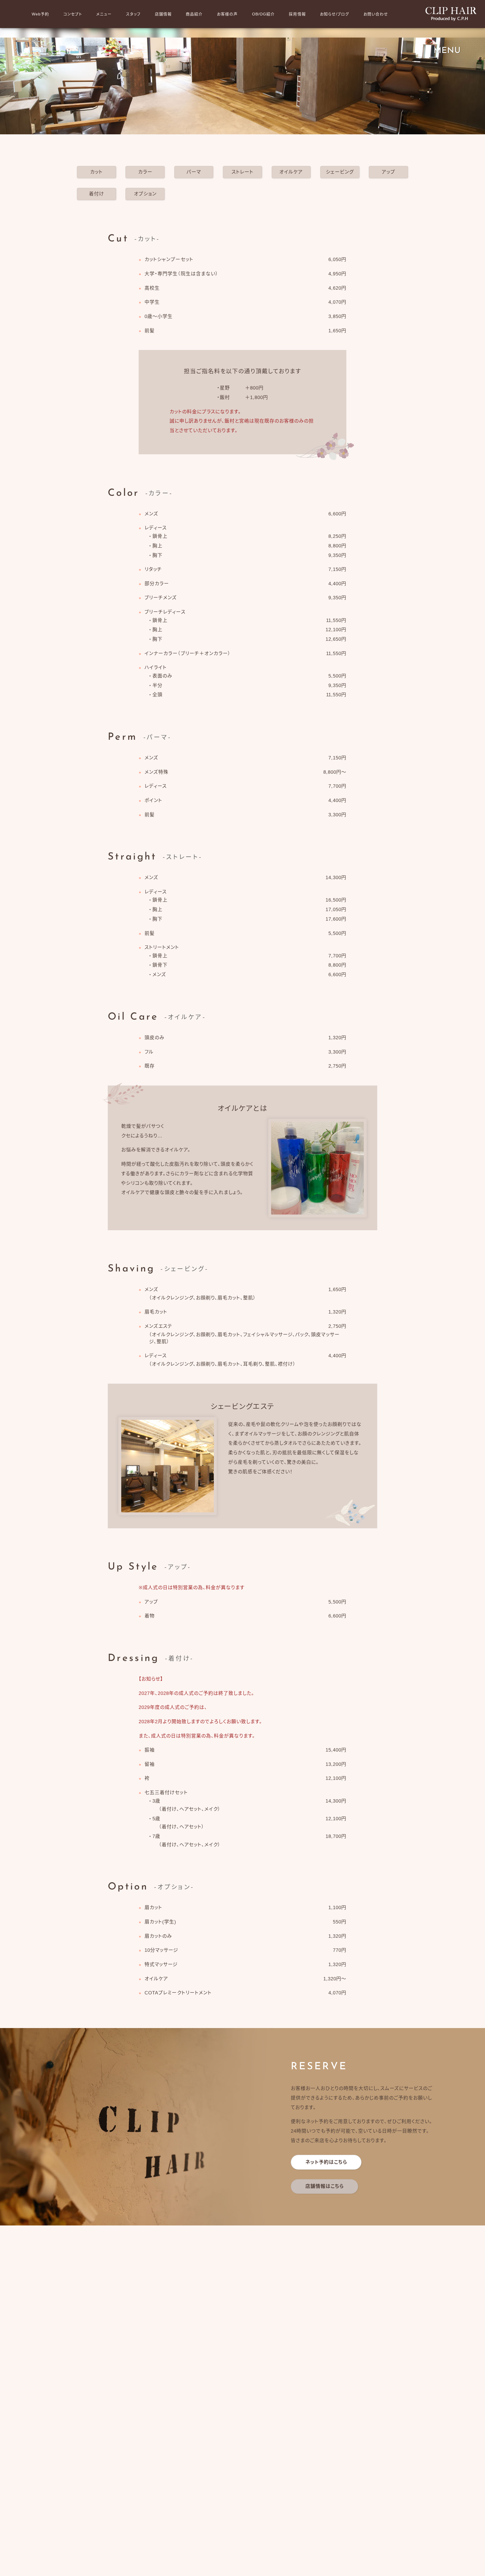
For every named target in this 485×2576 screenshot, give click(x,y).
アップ (388, 172)
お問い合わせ (376, 14)
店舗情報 (163, 14)
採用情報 (297, 14)
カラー (145, 172)
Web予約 (40, 14)
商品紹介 (194, 14)
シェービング (340, 172)
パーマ (194, 172)
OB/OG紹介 (263, 14)
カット (96, 172)
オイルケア (291, 172)
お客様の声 (227, 14)
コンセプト (73, 14)
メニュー (104, 14)
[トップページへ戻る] (451, 14)
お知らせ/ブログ (335, 14)
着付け (97, 194)
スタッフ (133, 14)
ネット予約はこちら (326, 2162)
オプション (145, 194)
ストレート (242, 172)
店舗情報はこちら (325, 2186)
